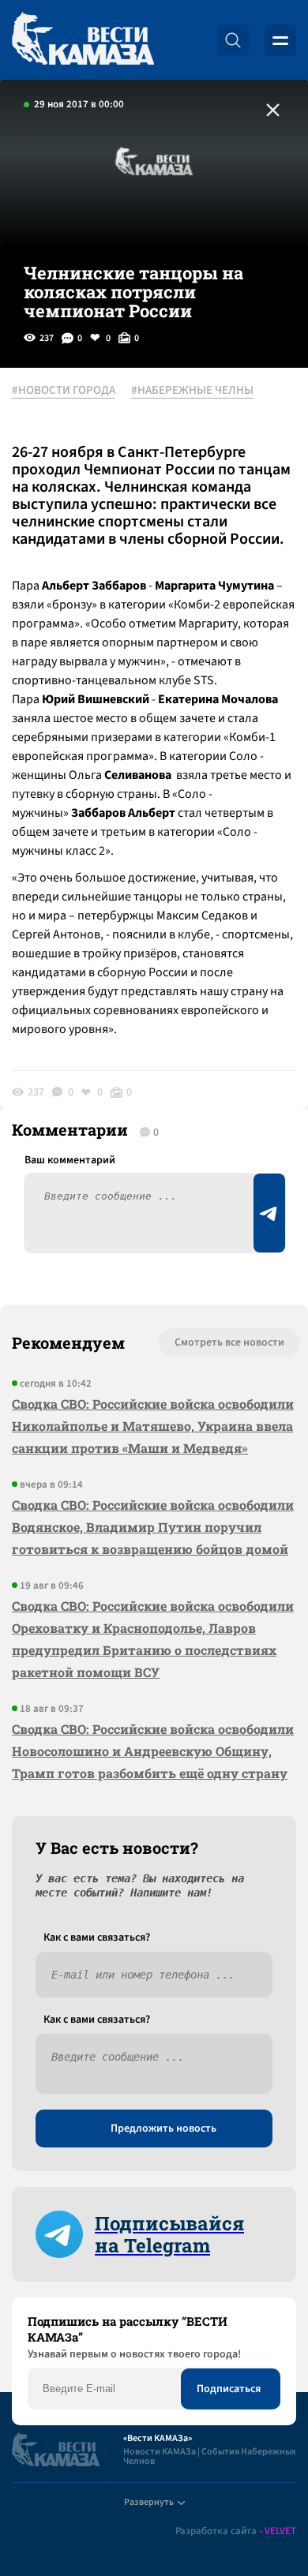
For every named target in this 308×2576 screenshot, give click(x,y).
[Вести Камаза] (83, 40)
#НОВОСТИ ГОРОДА (64, 391)
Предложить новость (163, 2129)
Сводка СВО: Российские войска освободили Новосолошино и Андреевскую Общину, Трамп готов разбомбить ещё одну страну (153, 1751)
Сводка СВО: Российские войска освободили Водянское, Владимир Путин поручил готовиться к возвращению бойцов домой (153, 1527)
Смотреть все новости (229, 1342)
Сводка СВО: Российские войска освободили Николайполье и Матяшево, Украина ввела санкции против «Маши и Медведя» (153, 1426)
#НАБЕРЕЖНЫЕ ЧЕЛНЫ (192, 391)
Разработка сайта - (236, 2531)
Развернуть (149, 2502)
